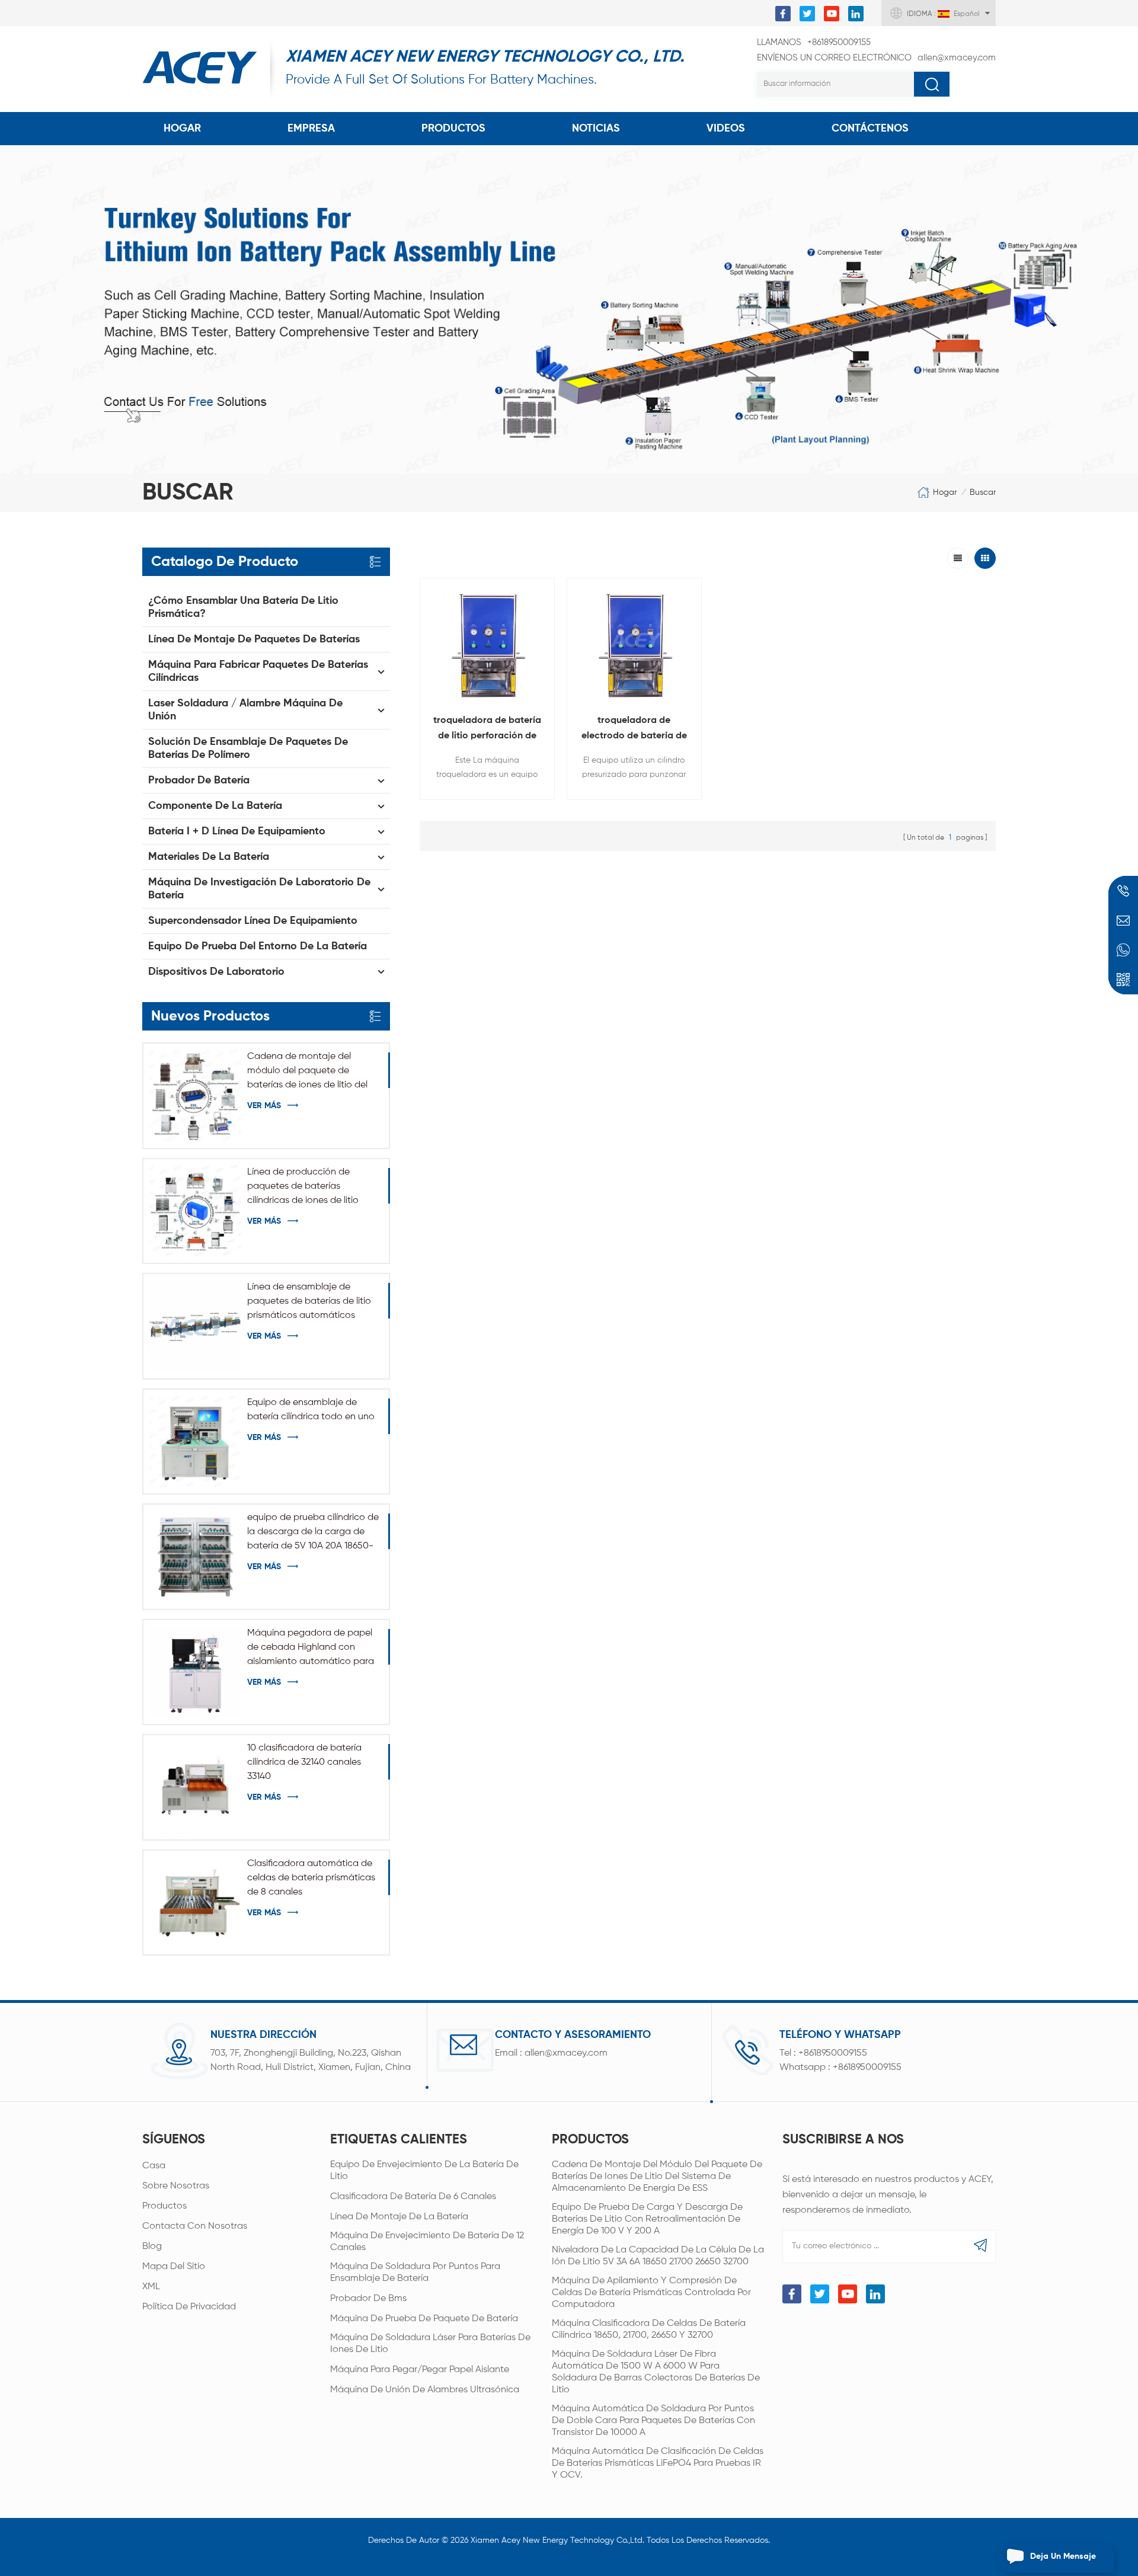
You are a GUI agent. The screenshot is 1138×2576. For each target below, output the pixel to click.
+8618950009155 (814, 42)
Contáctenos (870, 129)
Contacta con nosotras (195, 2226)
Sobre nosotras (176, 2186)
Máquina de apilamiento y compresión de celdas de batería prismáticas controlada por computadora (651, 2293)
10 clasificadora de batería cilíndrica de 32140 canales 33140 (304, 1762)
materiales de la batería (209, 857)
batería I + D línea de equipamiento (237, 831)
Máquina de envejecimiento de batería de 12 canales (427, 2242)
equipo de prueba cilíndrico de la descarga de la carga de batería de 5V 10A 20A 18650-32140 (313, 1533)
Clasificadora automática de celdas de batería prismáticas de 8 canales (311, 1878)
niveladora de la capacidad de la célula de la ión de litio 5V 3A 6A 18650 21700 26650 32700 (658, 2256)
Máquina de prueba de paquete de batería (424, 2319)
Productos (453, 129)
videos (726, 129)
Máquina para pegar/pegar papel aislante (420, 2370)
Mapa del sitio (174, 2267)
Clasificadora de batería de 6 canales (413, 2197)
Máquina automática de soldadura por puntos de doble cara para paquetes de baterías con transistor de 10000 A (653, 2421)
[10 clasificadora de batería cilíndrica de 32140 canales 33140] (195, 1787)
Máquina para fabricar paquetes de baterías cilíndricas (258, 671)
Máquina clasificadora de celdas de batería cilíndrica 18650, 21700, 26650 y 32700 (649, 2329)
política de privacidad (189, 2307)
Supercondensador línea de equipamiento (253, 921)
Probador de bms (368, 2299)
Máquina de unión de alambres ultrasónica (425, 2390)
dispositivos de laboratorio (216, 972)
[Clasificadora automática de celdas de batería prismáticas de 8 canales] (195, 1903)
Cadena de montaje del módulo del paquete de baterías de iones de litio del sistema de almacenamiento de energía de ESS (309, 1072)
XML (151, 2287)
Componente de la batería (215, 806)
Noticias (596, 129)
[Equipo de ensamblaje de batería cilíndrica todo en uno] (195, 1441)
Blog (152, 2247)
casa (154, 2166)
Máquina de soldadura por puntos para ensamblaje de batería (415, 2273)
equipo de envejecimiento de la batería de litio (424, 2171)
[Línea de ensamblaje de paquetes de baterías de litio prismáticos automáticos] (195, 1326)
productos (164, 2206)
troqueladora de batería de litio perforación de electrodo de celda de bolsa (487, 730)
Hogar (182, 129)
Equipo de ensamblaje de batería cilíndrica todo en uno (311, 1410)
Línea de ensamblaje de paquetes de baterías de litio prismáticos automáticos (309, 1301)
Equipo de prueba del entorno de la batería (258, 946)
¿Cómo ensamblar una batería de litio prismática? (243, 607)
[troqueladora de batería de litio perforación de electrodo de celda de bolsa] (487, 645)
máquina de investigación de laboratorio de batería (259, 889)
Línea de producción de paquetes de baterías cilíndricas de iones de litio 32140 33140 (303, 1188)
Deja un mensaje (1063, 2556)
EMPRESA (311, 129)
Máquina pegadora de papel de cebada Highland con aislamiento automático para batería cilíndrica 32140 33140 (311, 1649)
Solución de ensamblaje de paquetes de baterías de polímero (248, 748)
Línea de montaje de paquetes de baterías (254, 639)
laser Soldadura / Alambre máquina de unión (245, 710)
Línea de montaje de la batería (399, 2217)
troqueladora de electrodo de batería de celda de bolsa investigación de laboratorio (634, 730)
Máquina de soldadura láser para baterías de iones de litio (430, 2344)
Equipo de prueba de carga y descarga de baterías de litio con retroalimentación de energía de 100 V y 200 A (647, 2219)
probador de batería (199, 780)
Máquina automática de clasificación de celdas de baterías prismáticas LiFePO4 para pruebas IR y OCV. (658, 2463)
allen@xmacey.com (876, 58)
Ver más (264, 1106)
